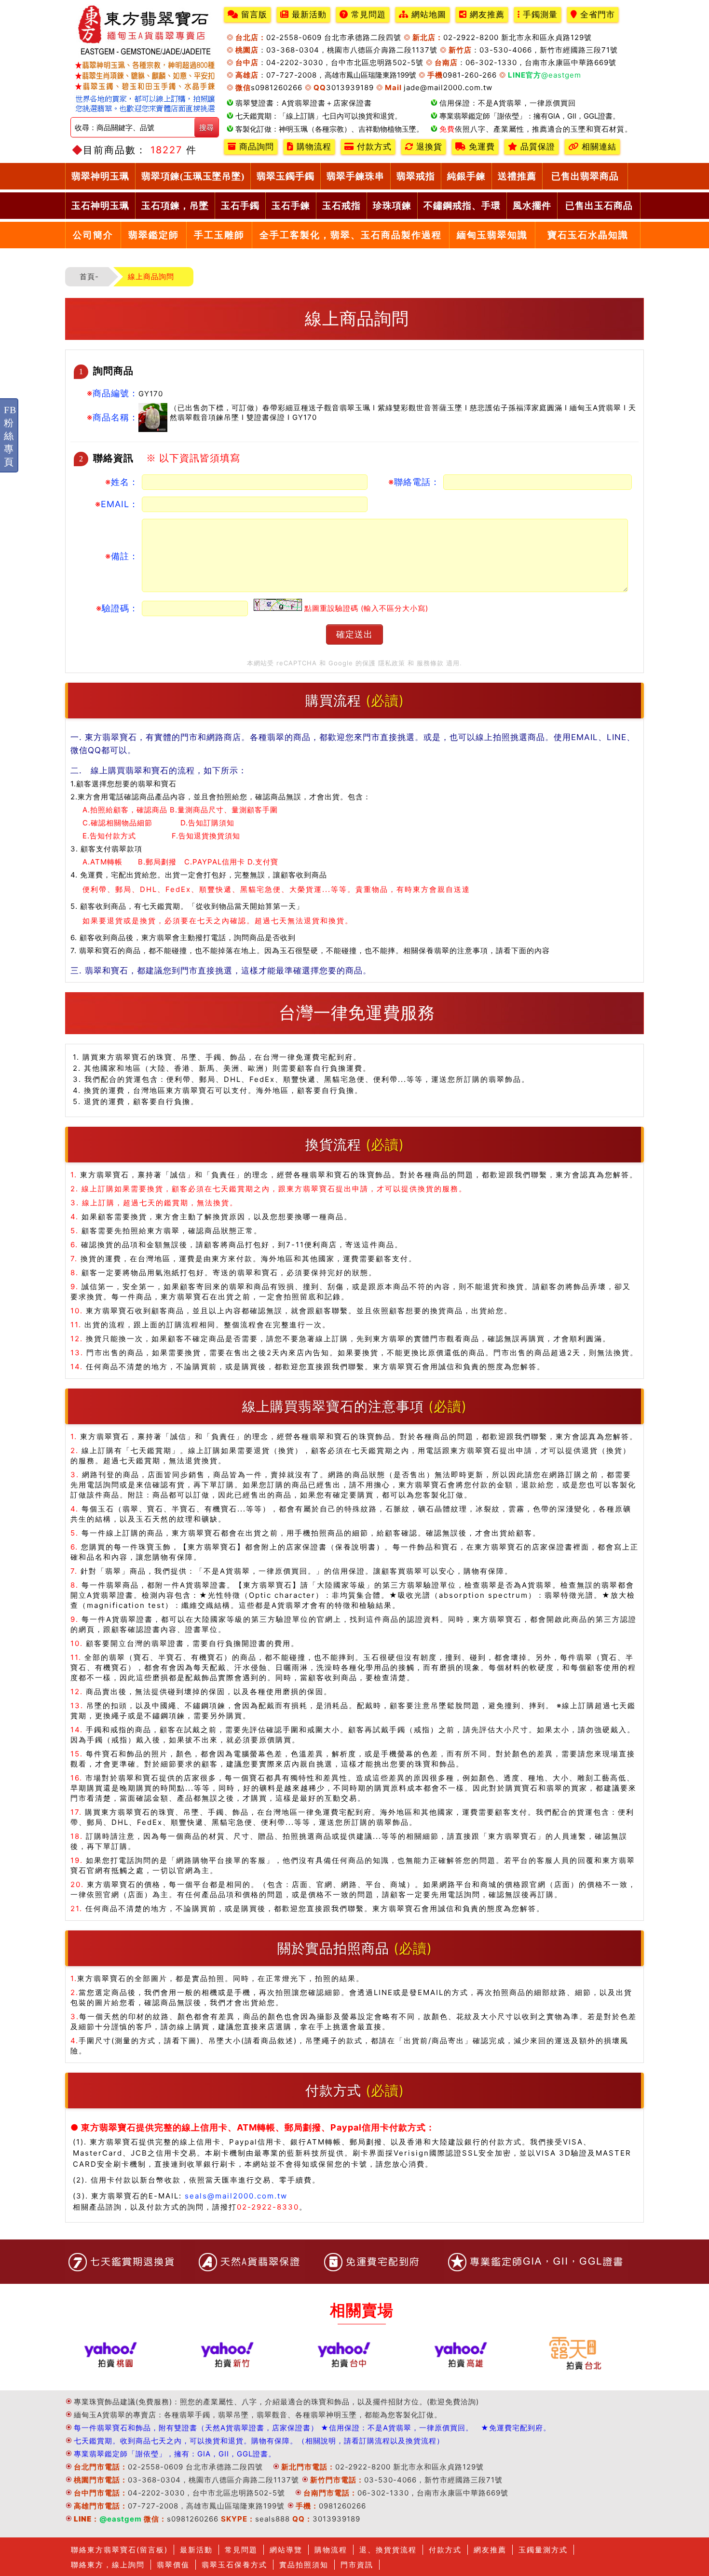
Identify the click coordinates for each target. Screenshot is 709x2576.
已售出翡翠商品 (585, 176)
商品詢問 (255, 147)
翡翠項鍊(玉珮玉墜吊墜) (193, 176)
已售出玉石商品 (599, 206)
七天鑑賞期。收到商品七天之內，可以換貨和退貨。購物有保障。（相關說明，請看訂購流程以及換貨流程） (259, 2441)
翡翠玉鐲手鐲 (286, 176)
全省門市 (596, 15)
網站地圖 (427, 15)
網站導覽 (286, 2550)
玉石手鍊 (291, 206)
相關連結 (598, 147)
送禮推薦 (517, 176)
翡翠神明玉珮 (100, 176)
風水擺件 (532, 206)
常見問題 (367, 15)
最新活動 (308, 15)
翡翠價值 (173, 2565)
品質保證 (536, 147)
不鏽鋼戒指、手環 (462, 206)
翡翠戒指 (416, 176)
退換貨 (428, 147)
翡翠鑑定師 (154, 235)
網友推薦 (486, 15)
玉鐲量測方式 (543, 2550)
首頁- (89, 276)
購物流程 (313, 147)
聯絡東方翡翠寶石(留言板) (119, 2550)
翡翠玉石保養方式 (234, 2565)
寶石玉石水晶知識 (588, 235)
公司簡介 (93, 235)
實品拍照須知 (304, 2565)
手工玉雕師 (219, 235)
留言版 (253, 15)
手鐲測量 (539, 15)
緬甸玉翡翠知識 (492, 235)
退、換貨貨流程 (388, 2550)
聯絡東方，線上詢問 (108, 2565)
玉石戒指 (341, 206)
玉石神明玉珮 (100, 206)
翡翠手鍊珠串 (355, 176)
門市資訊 (357, 2565)
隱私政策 (392, 663)
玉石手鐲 (240, 206)
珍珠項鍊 (392, 206)
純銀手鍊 (466, 176)
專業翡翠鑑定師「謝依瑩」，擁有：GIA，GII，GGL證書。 (175, 2454)
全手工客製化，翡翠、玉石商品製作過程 (351, 235)
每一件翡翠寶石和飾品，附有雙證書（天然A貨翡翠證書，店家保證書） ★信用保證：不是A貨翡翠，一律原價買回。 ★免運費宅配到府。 (312, 2428)
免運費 (480, 147)
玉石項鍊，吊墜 (175, 206)
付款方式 (373, 147)
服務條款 (430, 663)
